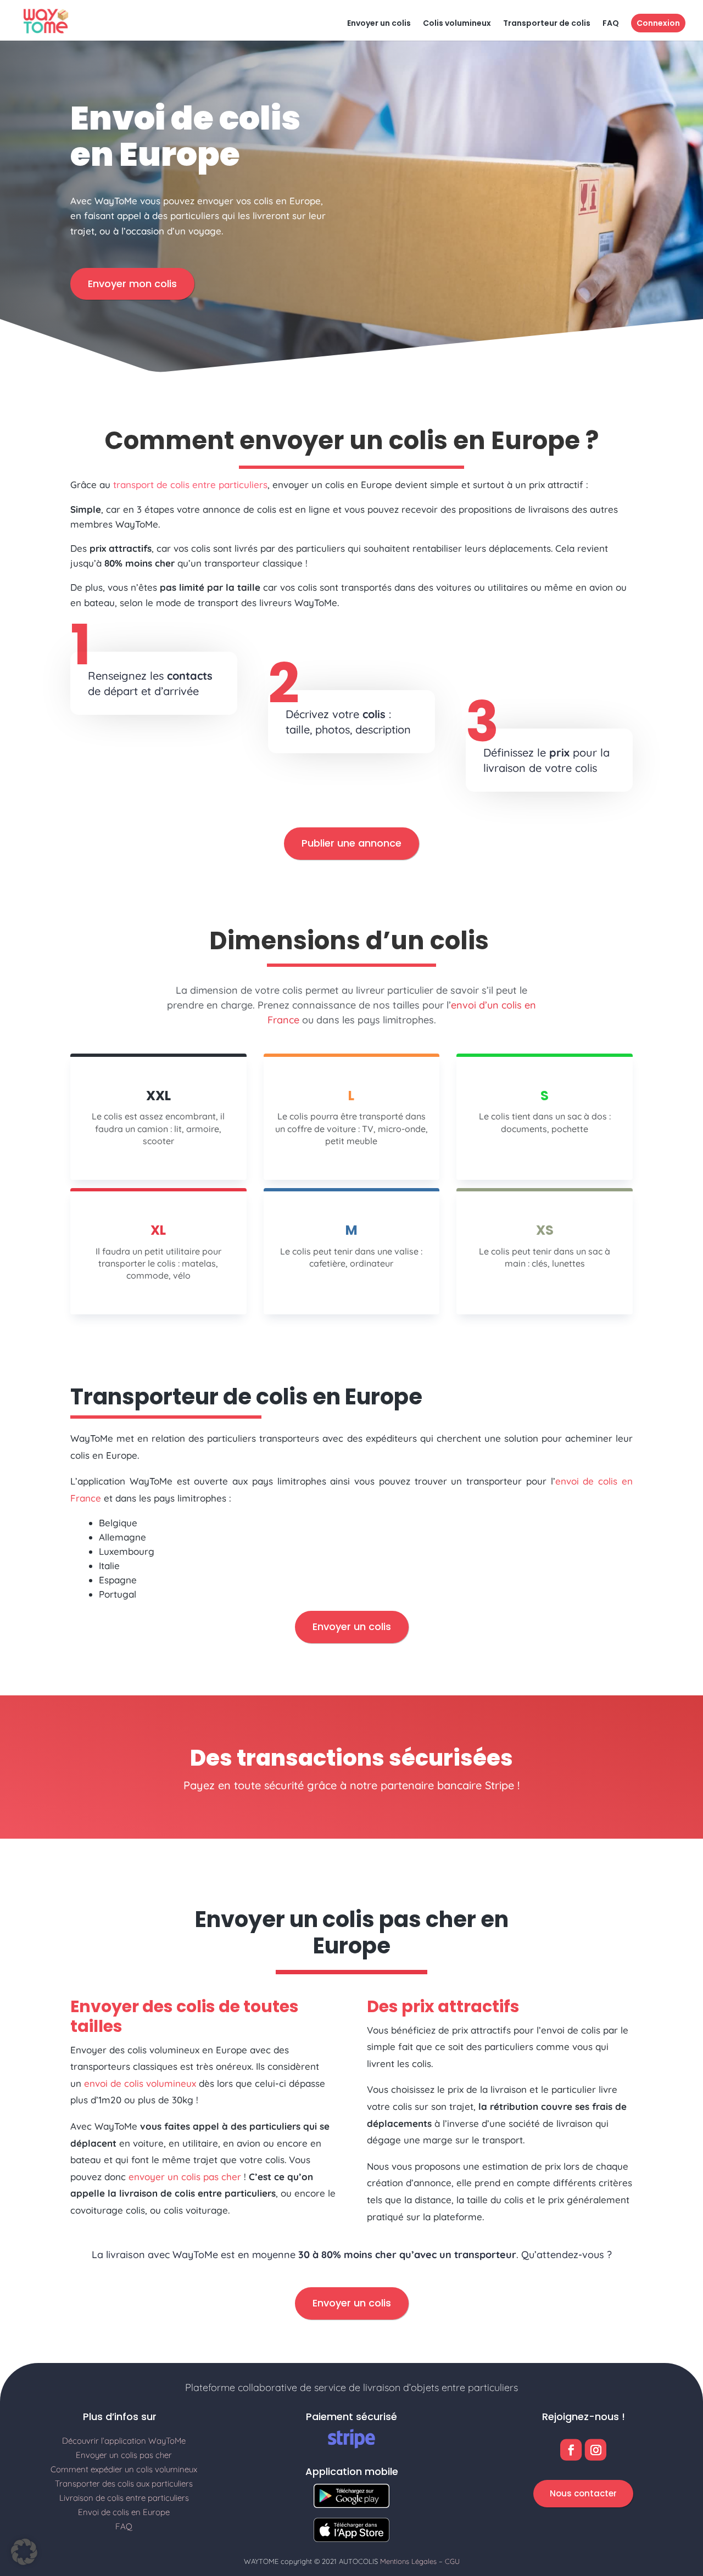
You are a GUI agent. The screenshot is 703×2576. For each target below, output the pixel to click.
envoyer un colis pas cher (185, 2177)
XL (158, 1230)
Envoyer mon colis (132, 284)
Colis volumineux (457, 24)
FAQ (611, 24)
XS (545, 1230)
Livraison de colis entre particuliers (124, 2498)
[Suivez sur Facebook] (571, 2450)
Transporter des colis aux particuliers (124, 2483)
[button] (24, 2552)
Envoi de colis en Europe (124, 2512)
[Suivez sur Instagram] (596, 2450)
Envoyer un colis (379, 24)
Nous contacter (583, 2493)
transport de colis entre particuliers (190, 485)
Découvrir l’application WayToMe (124, 2441)
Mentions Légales (408, 2561)
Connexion (658, 23)
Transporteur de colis (547, 24)
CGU (452, 2561)
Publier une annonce (351, 843)
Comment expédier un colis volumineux (124, 2469)
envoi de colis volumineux (140, 2083)
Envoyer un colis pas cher (124, 2455)
